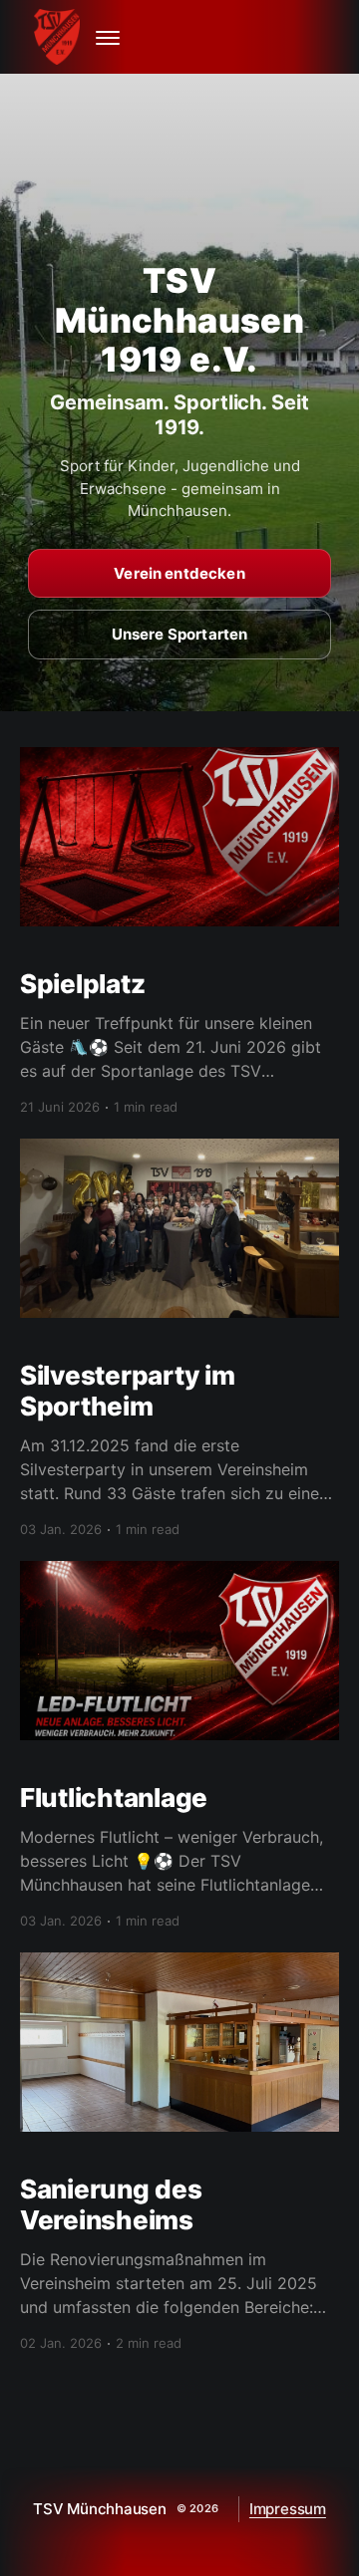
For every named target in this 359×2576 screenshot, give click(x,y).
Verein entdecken (179, 573)
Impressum (288, 2509)
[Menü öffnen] (108, 37)
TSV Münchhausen (100, 2509)
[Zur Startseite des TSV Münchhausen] (60, 37)
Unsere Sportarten (180, 634)
